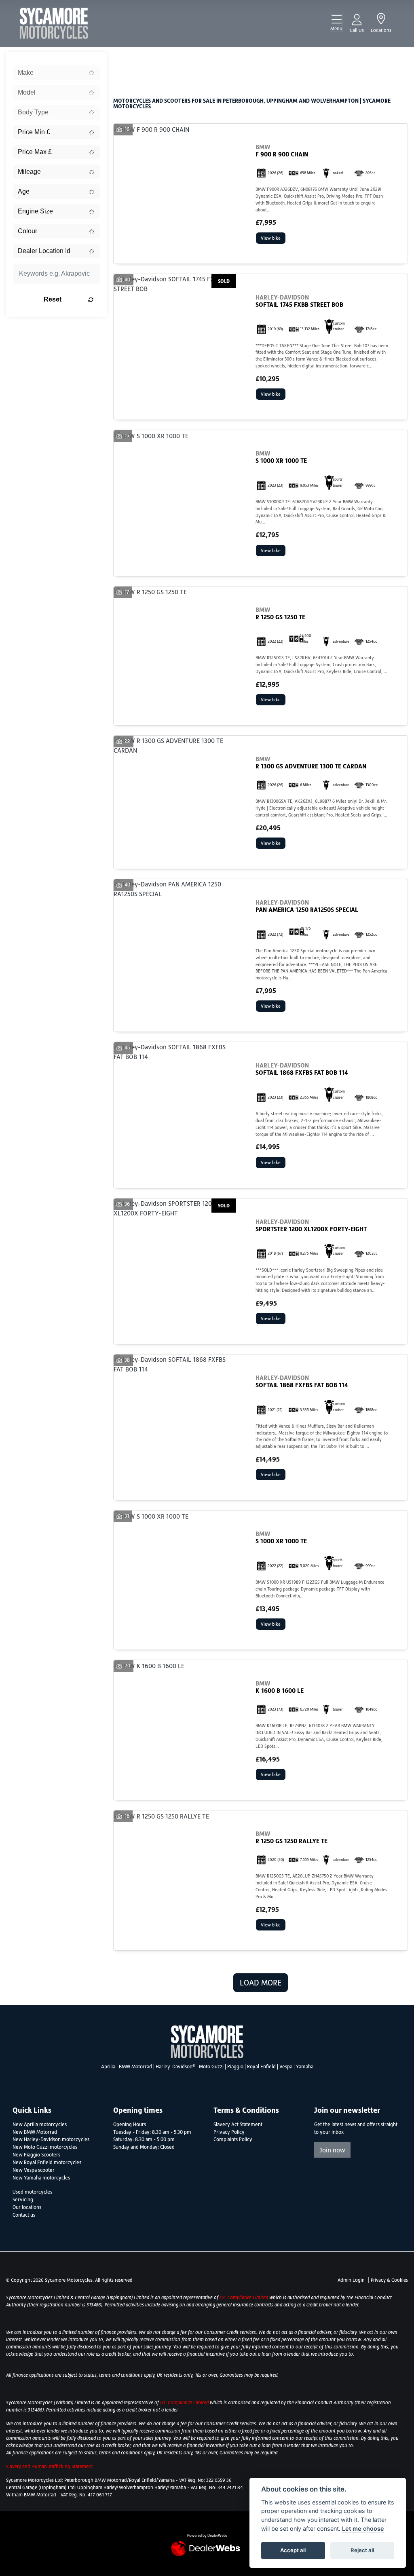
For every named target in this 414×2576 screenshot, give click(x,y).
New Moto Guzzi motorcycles (45, 2147)
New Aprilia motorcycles (40, 2125)
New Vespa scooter (34, 2170)
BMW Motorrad (135, 2067)
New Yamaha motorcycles (41, 2178)
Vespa (286, 2067)
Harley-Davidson (175, 2067)
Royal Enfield (261, 2067)
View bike (271, 238)
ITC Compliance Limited (244, 2298)
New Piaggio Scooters (36, 2155)
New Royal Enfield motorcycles (47, 2162)
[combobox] (56, 73)
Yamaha (305, 2067)
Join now (332, 2150)
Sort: (126, 60)
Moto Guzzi (211, 2067)
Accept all (293, 2550)
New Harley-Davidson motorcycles (51, 2139)
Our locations (27, 2207)
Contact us (24, 2215)
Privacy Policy (229, 2132)
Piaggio (235, 2067)
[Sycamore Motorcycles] (54, 23)
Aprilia (108, 2067)
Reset (53, 299)
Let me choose (363, 2529)
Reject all (362, 2550)
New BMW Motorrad (35, 2132)
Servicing (23, 2200)
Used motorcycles (32, 2192)
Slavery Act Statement (238, 2125)
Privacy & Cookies (389, 2280)
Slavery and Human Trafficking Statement (50, 2466)
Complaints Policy (233, 2139)
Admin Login (351, 2280)
